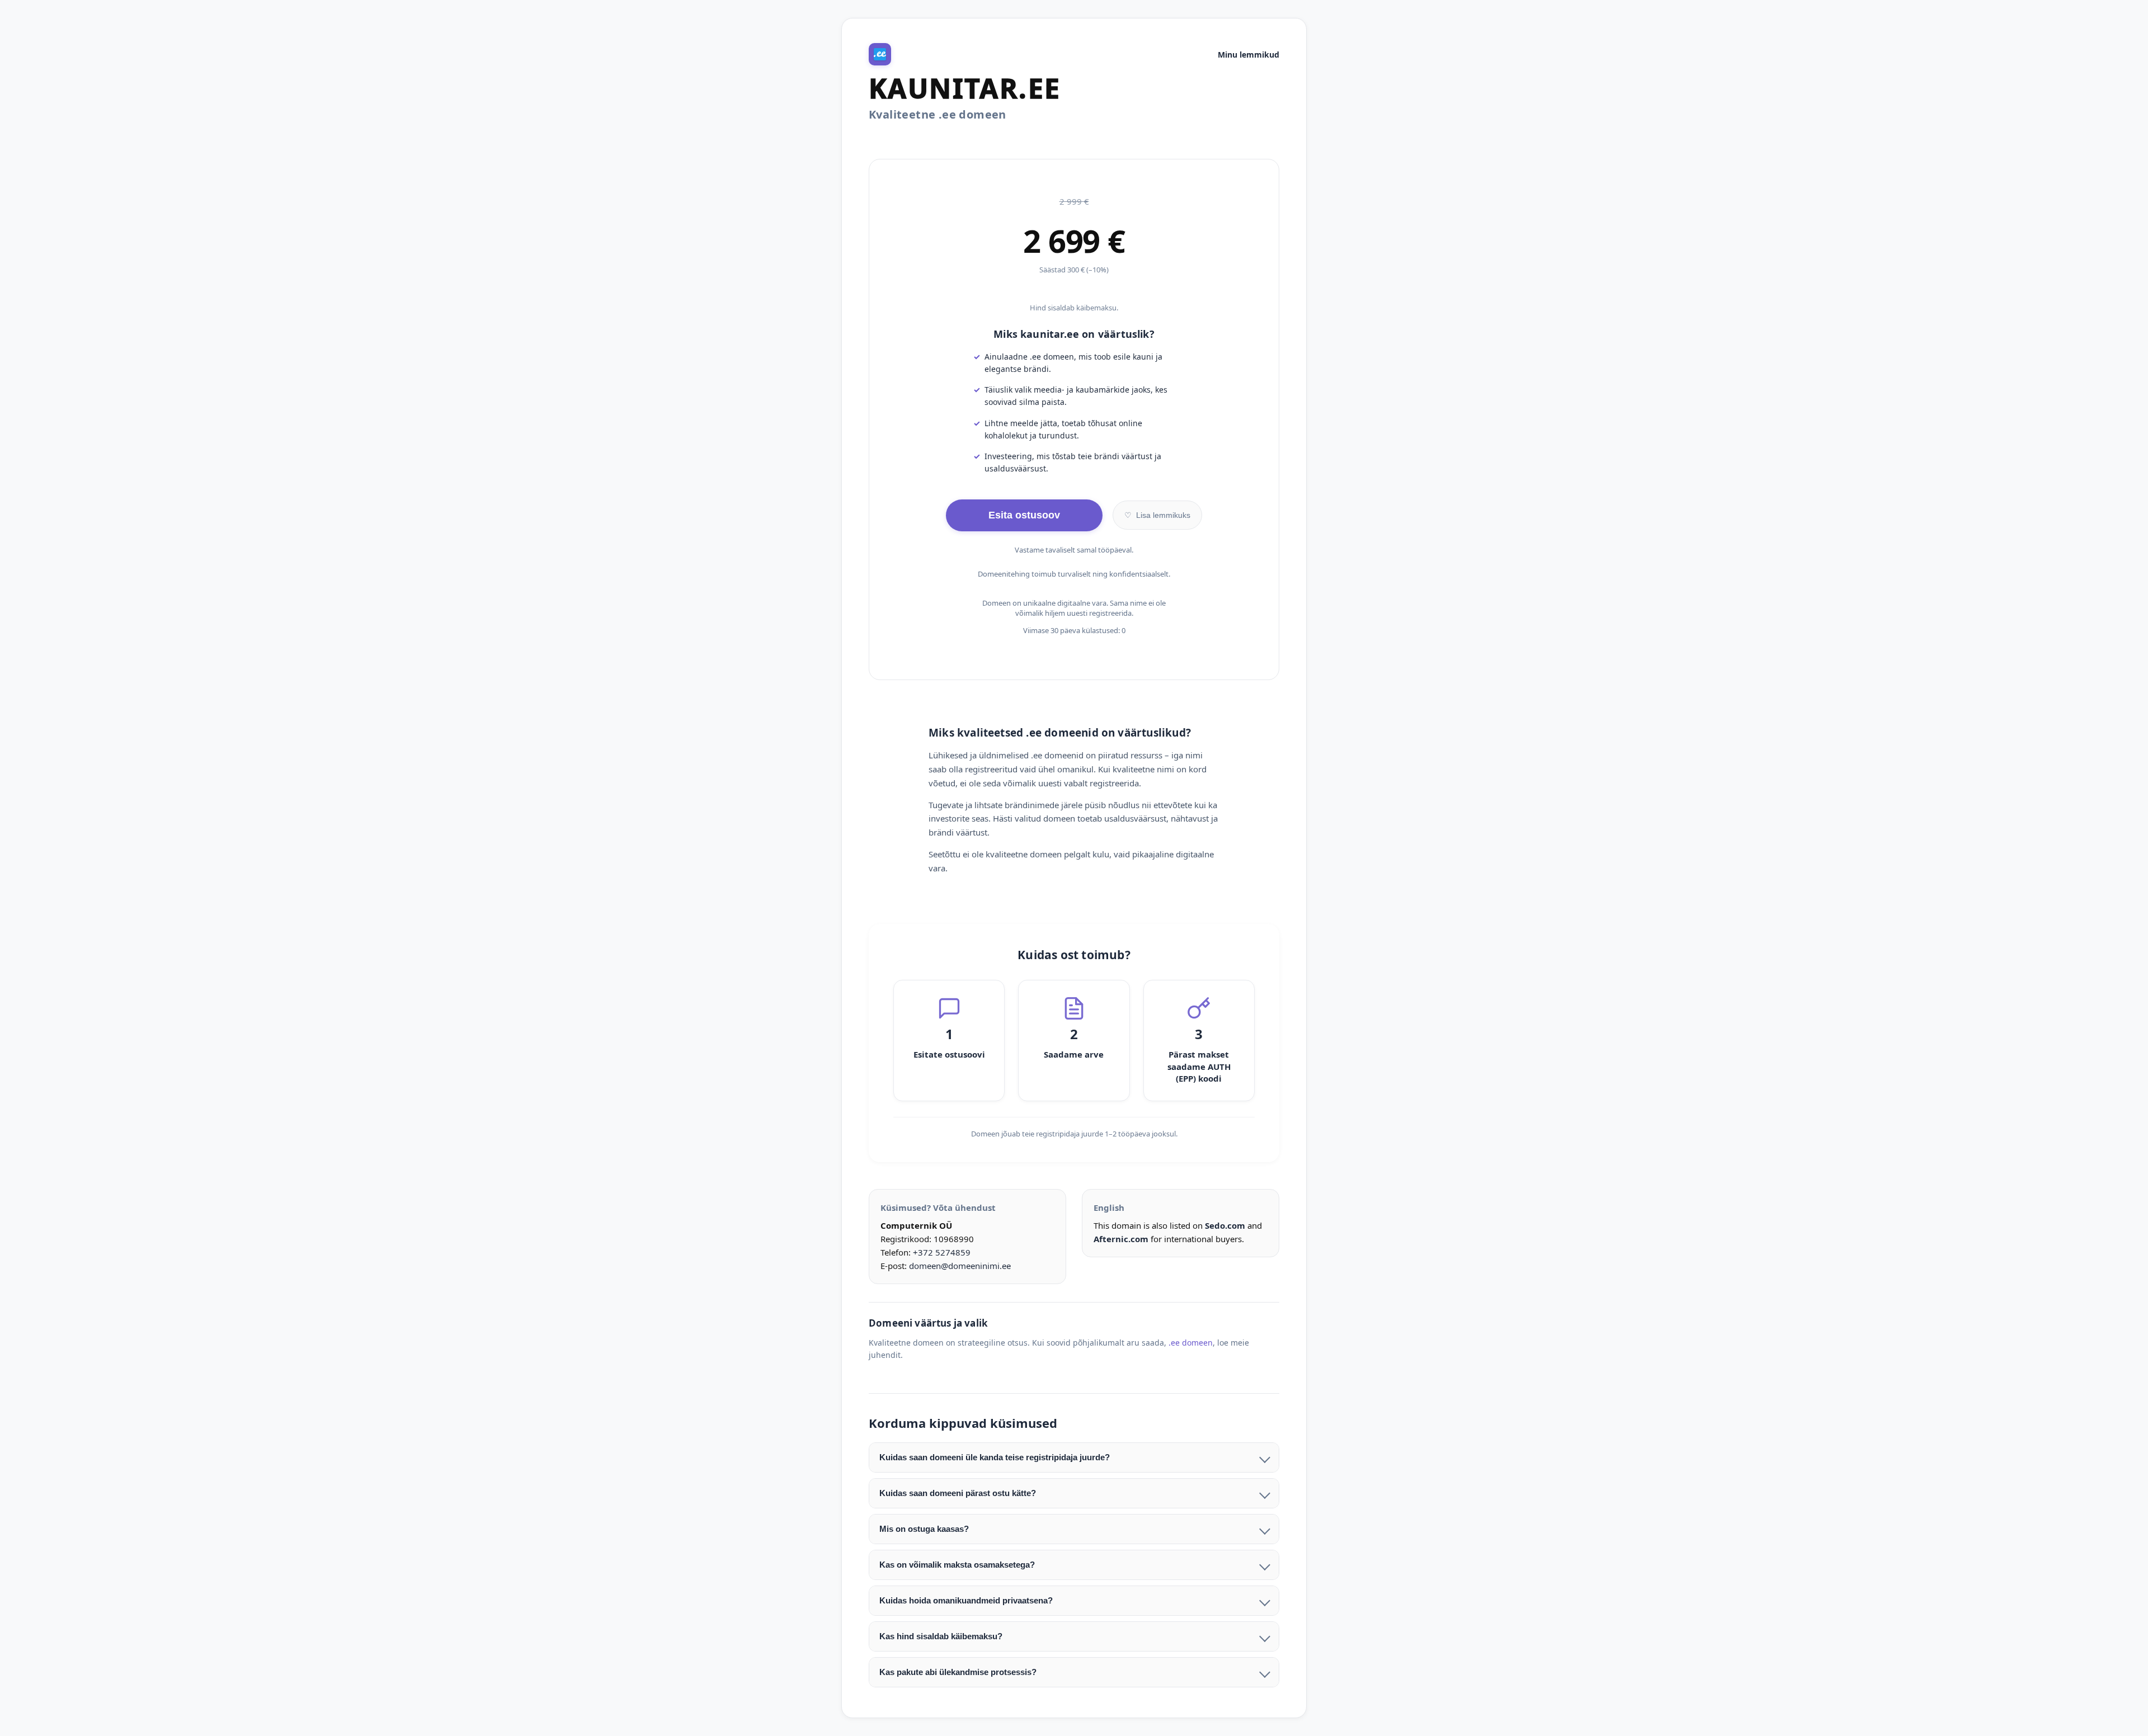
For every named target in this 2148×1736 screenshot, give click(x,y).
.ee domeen (1191, 1343)
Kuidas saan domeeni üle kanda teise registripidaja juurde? (995, 1457)
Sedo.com (1225, 1225)
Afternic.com (1121, 1239)
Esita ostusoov (1024, 515)
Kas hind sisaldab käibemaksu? (941, 1636)
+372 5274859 (942, 1252)
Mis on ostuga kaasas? (924, 1529)
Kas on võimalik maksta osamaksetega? (957, 1565)
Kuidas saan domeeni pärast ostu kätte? (958, 1493)
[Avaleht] (880, 54)
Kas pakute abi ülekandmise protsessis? (958, 1672)
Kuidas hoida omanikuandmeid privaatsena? (966, 1600)
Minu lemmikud (1249, 55)
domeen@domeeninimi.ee (960, 1266)
